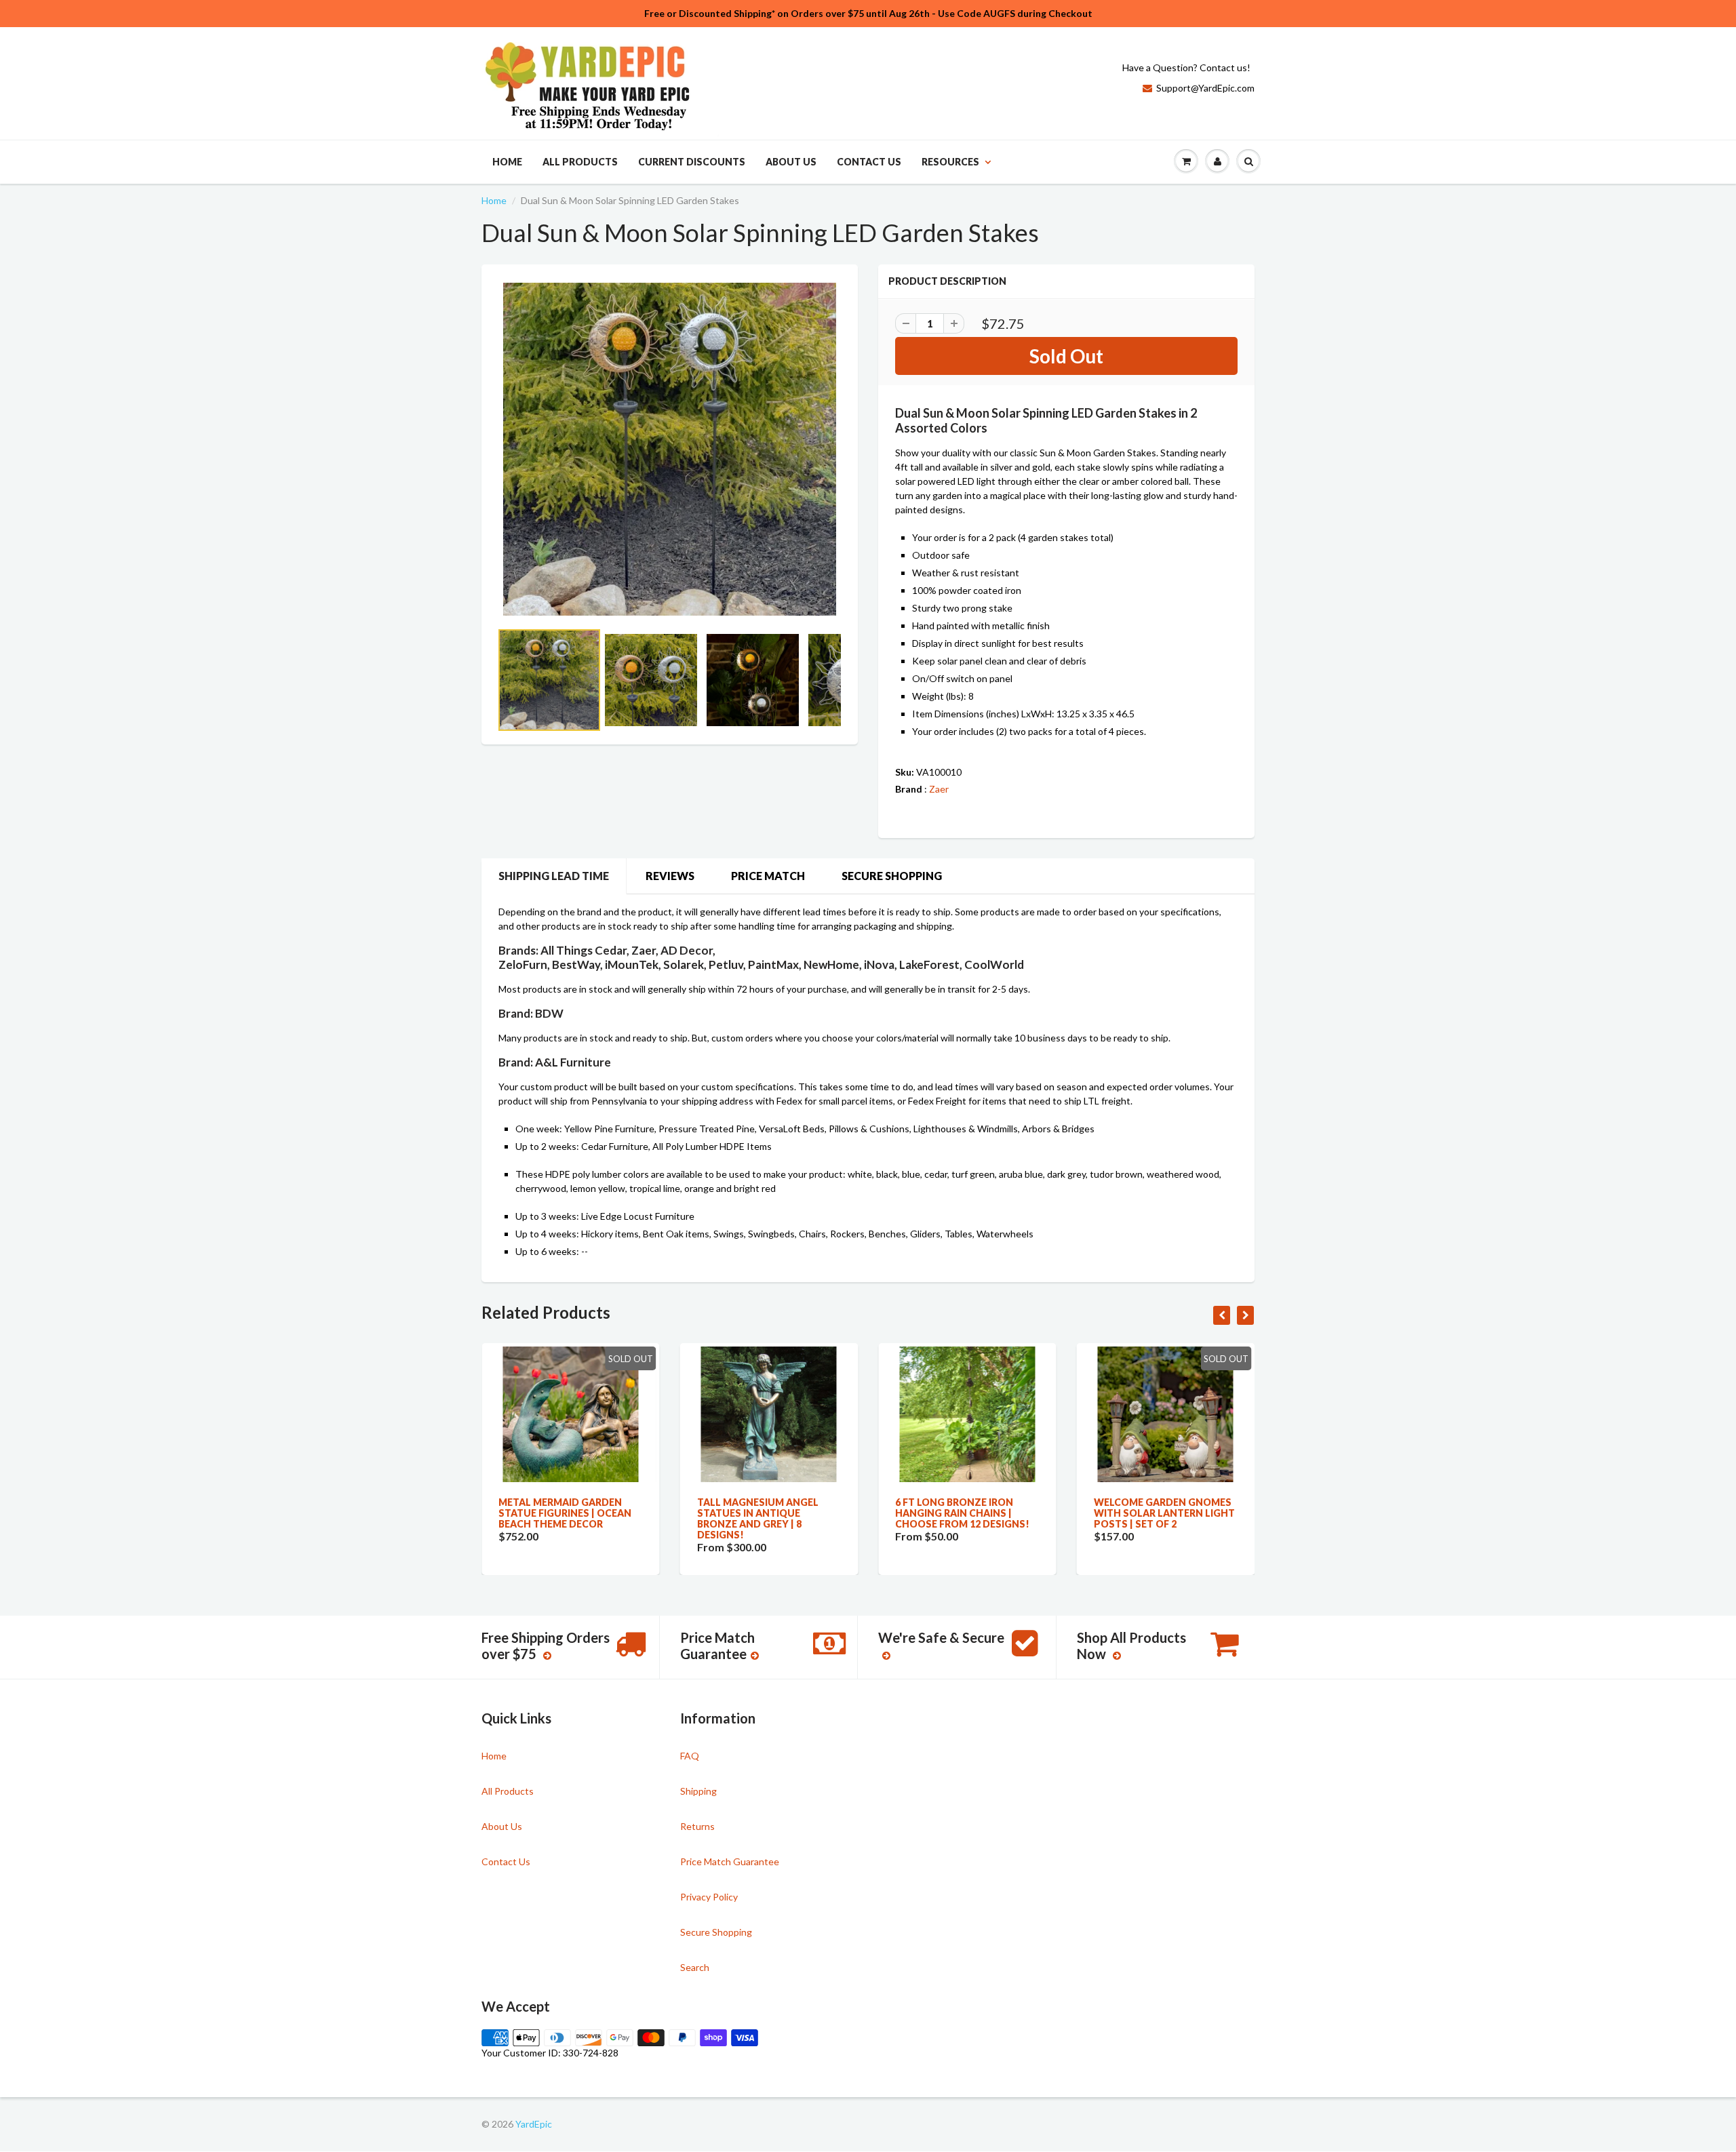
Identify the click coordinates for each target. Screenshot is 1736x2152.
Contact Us (869, 162)
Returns (697, 1826)
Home (507, 162)
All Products (580, 162)
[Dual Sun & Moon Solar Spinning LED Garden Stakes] (670, 449)
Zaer (939, 789)
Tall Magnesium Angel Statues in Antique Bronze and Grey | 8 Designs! (758, 1518)
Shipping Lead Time (554, 876)
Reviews (670, 876)
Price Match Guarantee (730, 1861)
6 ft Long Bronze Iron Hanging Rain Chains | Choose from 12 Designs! (962, 1513)
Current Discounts (692, 162)
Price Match (768, 876)
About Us (791, 162)
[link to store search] (1248, 161)
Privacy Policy (709, 1897)
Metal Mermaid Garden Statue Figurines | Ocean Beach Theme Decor (565, 1513)
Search (695, 1967)
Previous (449, 697)
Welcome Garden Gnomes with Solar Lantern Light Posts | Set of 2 (1164, 1513)
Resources (950, 162)
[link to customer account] (1217, 161)
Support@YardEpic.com (1205, 88)
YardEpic (534, 2124)
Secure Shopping (892, 876)
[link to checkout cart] (1186, 161)
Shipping (698, 1791)
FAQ (690, 1756)
